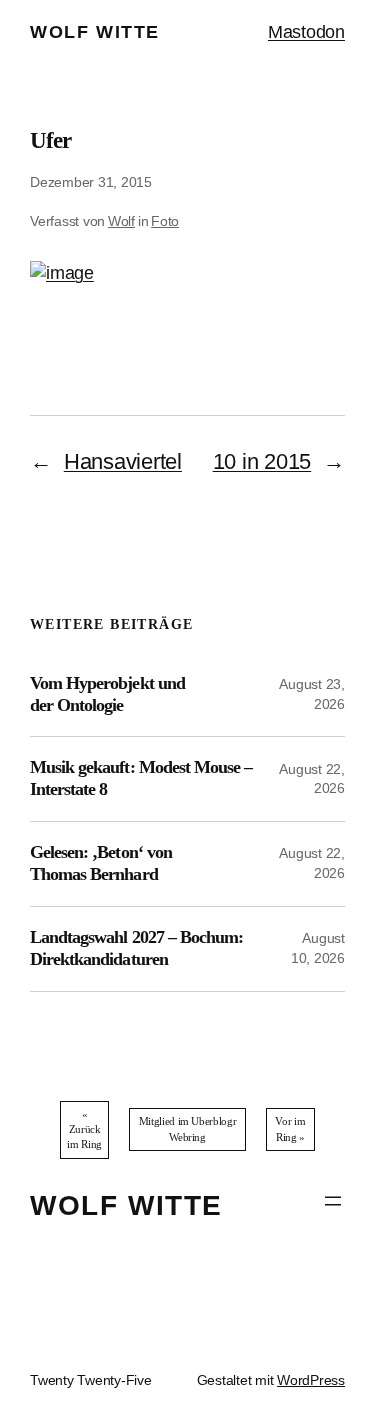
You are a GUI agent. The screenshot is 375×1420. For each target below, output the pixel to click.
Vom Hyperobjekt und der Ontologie (107, 694)
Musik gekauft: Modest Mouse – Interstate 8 (141, 778)
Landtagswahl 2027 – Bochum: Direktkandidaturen (136, 948)
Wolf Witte (95, 32)
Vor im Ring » (290, 1128)
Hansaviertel (123, 461)
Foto (165, 221)
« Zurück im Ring (84, 1129)
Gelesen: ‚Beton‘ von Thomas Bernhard (101, 863)
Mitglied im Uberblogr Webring (187, 1128)
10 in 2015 (262, 461)
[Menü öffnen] (333, 1201)
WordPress (311, 1380)
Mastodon (306, 32)
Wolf (121, 221)
